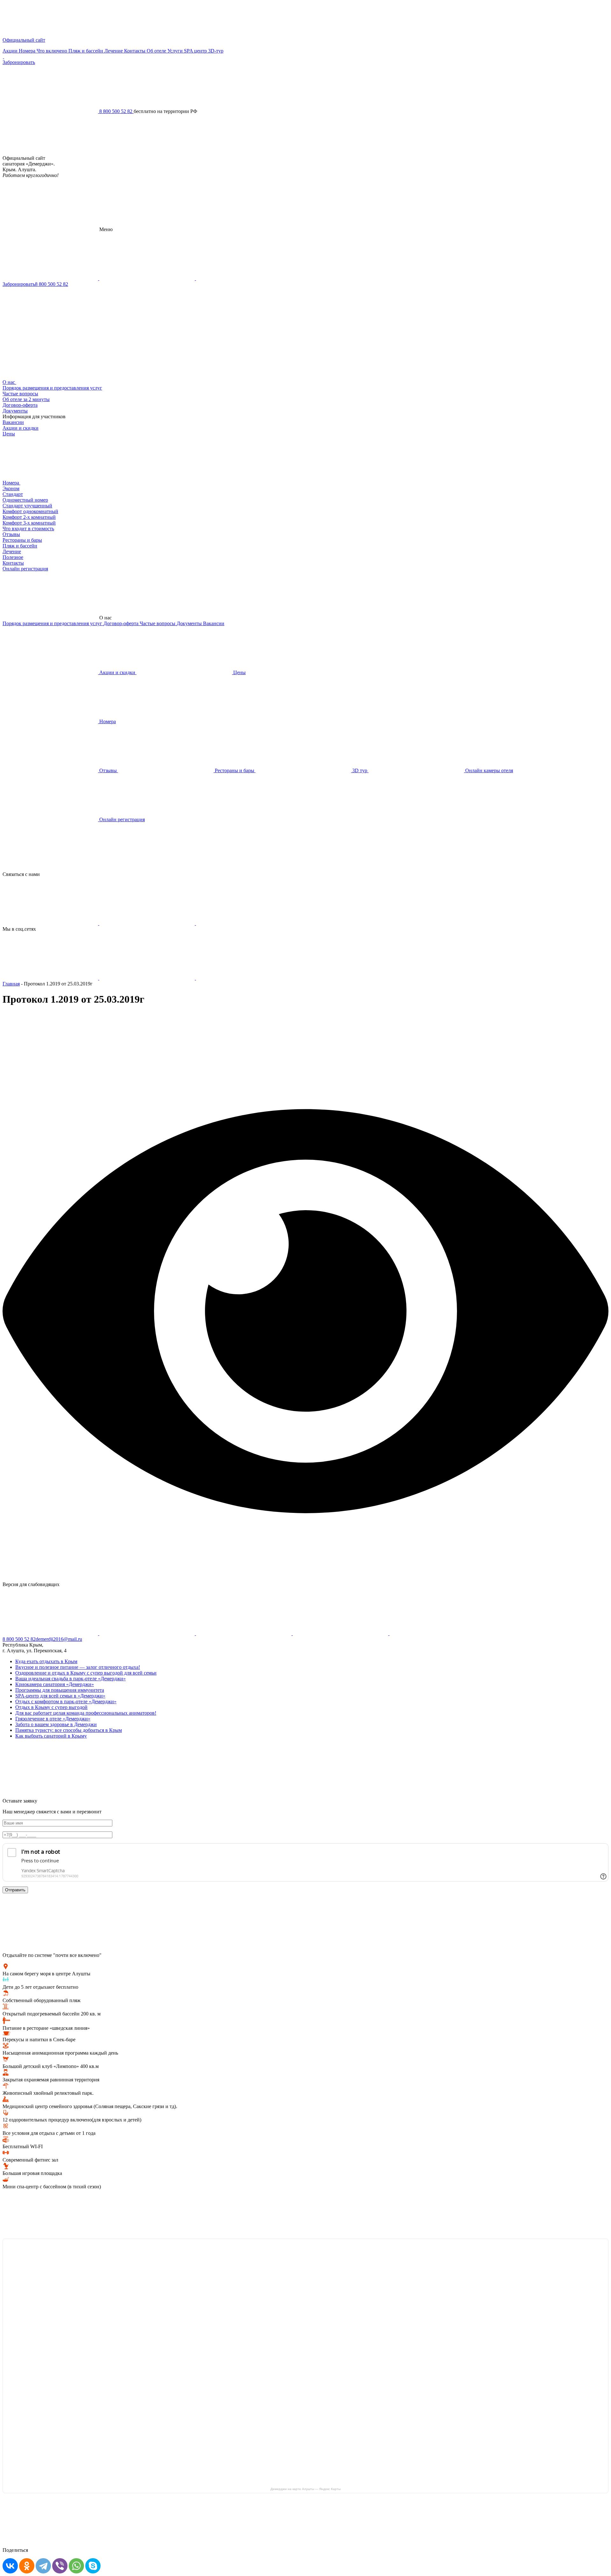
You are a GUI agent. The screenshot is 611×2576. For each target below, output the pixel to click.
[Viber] (60, 2566)
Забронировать (19, 62)
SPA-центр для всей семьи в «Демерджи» (60, 1696)
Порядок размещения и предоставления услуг (52, 388)
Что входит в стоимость (28, 529)
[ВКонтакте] (10, 2566)
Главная (11, 984)
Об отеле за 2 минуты (26, 399)
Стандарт (13, 494)
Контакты (135, 51)
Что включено (53, 51)
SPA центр (196, 51)
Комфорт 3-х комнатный (29, 523)
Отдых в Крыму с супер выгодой (51, 1707)
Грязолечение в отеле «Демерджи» (53, 1719)
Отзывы (11, 534)
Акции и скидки (21, 428)
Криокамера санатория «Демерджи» (55, 1684)
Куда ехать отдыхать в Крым (46, 1661)
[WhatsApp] (76, 2566)
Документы (15, 411)
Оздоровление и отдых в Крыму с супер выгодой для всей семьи (86, 1673)
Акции (11, 51)
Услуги (176, 51)
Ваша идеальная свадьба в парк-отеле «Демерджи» (70, 1679)
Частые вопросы (20, 394)
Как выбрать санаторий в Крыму (51, 1736)
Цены (9, 434)
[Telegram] (43, 2566)
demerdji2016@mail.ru (59, 1639)
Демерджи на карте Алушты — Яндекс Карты (305, 2489)
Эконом (11, 488)
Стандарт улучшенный (27, 506)
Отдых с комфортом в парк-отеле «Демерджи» (66, 1701)
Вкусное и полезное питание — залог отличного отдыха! (78, 1667)
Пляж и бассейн (86, 51)
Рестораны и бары (22, 540)
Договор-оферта (20, 405)
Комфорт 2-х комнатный (29, 517)
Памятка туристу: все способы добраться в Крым (69, 1730)
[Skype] (93, 2566)
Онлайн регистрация (25, 569)
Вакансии (13, 422)
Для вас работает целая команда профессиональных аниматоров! (86, 1713)
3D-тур (216, 51)
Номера (28, 51)
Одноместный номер (25, 500)
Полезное (13, 557)
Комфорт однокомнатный (30, 511)
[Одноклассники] (27, 2566)
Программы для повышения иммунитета (60, 1690)
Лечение (114, 51)
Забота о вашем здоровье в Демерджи (56, 1724)
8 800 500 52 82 (52, 284)
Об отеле (157, 51)
